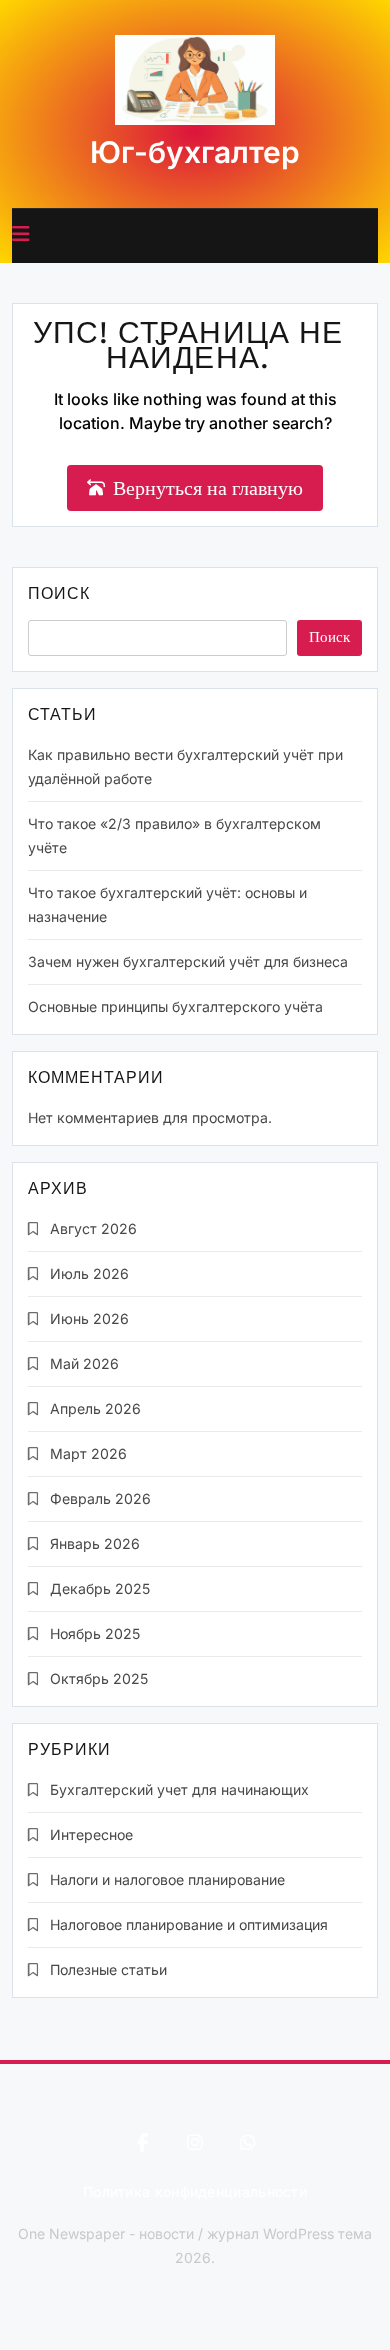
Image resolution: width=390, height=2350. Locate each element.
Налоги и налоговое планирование (167, 1879)
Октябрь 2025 (99, 1678)
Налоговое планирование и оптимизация (189, 1924)
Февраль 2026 (100, 1498)
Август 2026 (93, 1228)
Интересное (91, 1834)
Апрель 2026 (95, 1408)
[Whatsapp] (248, 2143)
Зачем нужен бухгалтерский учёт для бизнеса (188, 961)
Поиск (59, 595)
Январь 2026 (95, 1543)
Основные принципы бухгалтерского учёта (175, 1006)
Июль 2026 (89, 1273)
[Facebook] (142, 2143)
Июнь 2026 (89, 1318)
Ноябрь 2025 (95, 1633)
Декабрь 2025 (100, 1588)
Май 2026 (84, 1363)
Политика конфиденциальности (195, 2191)
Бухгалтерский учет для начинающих (179, 1789)
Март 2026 (88, 1453)
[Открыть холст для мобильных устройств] (21, 234)
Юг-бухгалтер (195, 152)
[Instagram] (195, 2143)
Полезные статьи (108, 1969)
